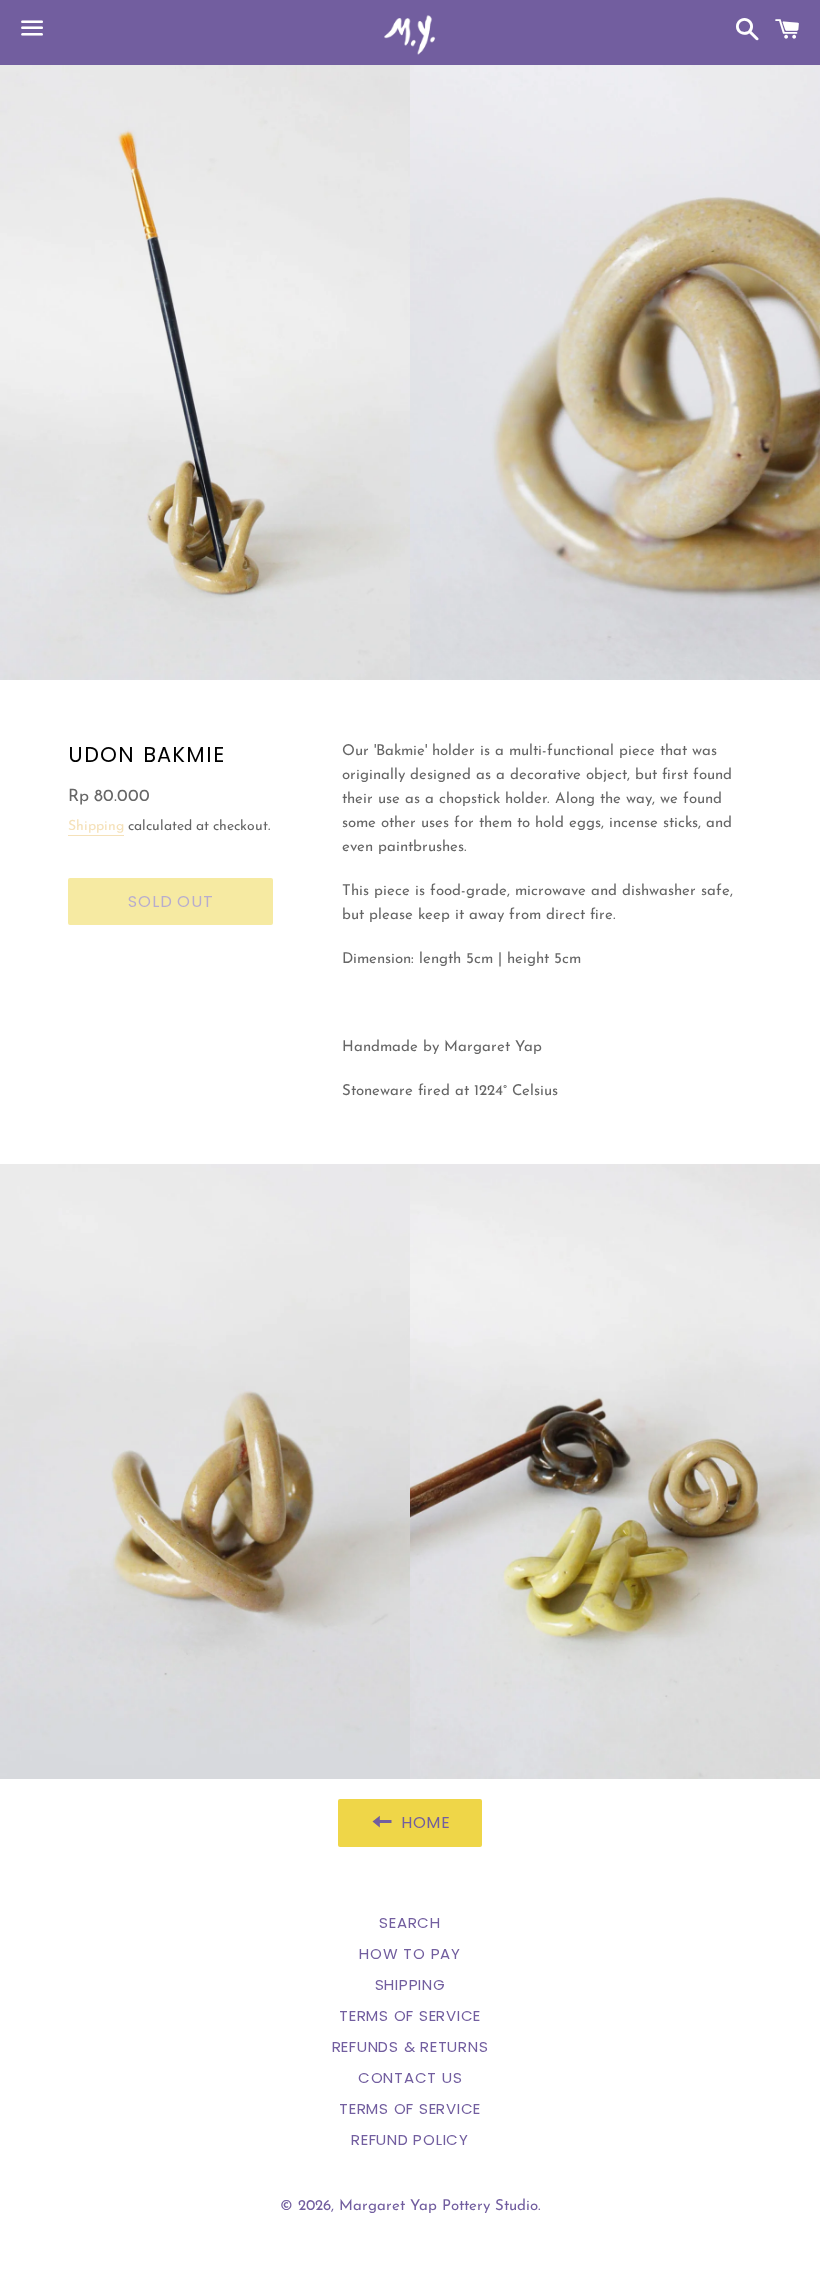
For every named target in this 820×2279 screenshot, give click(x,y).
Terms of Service (410, 2015)
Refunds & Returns (410, 2046)
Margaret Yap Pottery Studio (438, 2206)
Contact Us (410, 2077)
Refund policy (410, 2139)
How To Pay (410, 1953)
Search (410, 1922)
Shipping (96, 826)
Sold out (170, 901)
